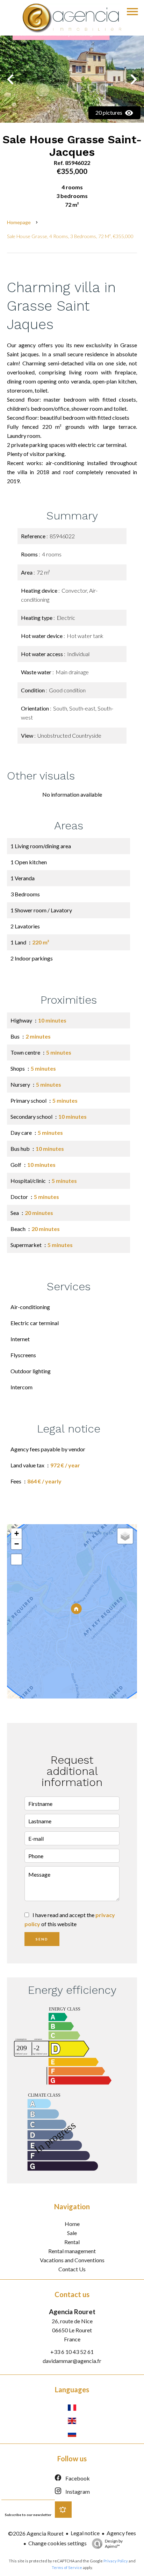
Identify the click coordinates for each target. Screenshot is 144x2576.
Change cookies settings (57, 2543)
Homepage (19, 222)
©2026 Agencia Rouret (36, 2533)
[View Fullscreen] (16, 1559)
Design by (114, 2544)
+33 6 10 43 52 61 (72, 2352)
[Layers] (125, 1536)
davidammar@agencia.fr (72, 2361)
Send (42, 1939)
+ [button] (17, 1533)
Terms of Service (67, 2567)
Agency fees (121, 2533)
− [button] (17, 1544)
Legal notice (85, 2533)
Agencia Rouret (72, 2312)
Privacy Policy (116, 2561)
